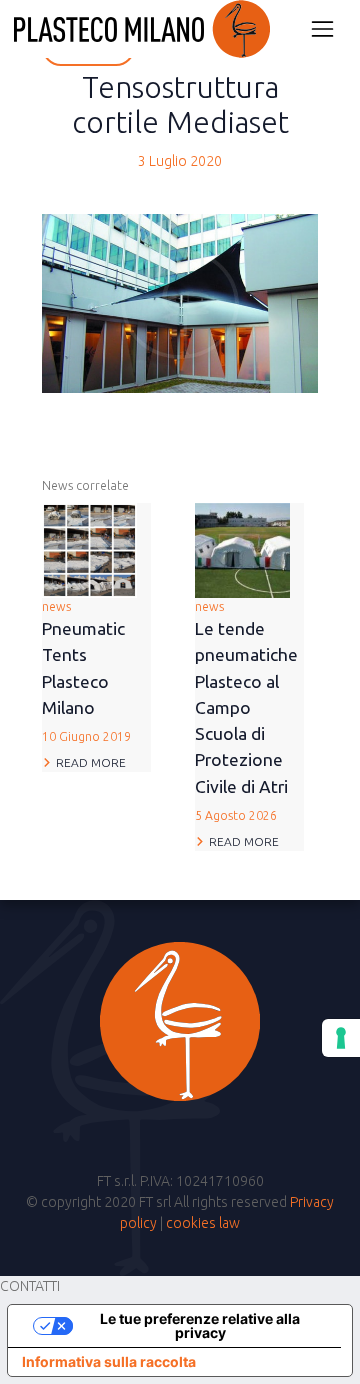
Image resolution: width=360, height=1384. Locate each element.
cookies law (203, 1223)
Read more (91, 762)
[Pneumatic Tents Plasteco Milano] (89, 549)
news (86, 671)
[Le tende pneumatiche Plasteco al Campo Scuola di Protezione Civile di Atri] (242, 549)
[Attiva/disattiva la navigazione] (322, 28)
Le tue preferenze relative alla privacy (200, 1325)
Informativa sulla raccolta (109, 1361)
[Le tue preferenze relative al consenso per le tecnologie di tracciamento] (341, 1038)
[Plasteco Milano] (142, 29)
